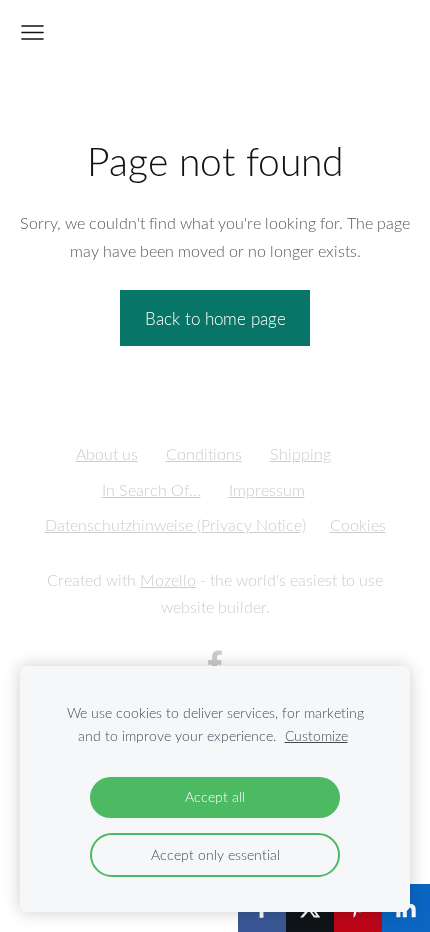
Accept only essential (215, 854)
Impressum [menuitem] (267, 490)
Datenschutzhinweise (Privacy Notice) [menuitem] (175, 525)
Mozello (168, 580)
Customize (316, 735)
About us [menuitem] (107, 454)
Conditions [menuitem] (204, 454)
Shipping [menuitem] (300, 454)
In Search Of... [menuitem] (151, 490)
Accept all (215, 796)
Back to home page (215, 318)
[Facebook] (215, 663)
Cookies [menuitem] (358, 525)
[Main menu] (32, 32)
